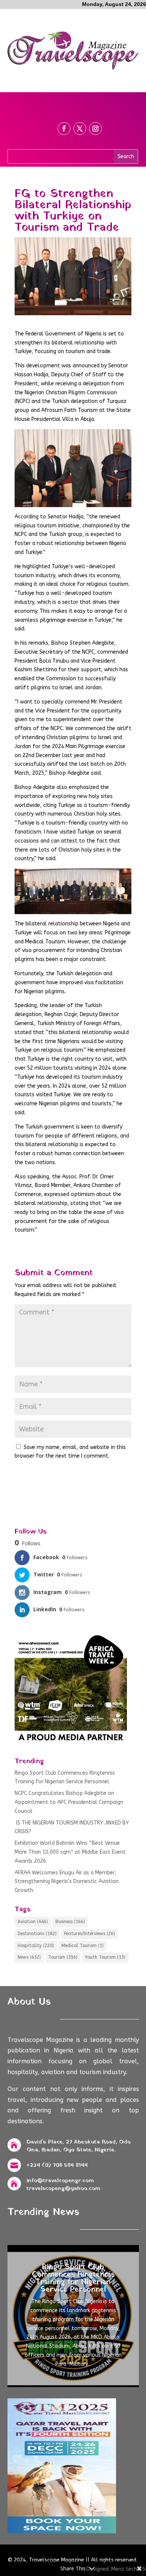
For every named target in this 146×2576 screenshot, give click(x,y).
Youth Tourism (105, 1957)
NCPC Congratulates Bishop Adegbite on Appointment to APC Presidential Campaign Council (69, 1802)
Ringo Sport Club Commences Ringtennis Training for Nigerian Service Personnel (73, 2278)
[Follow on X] (80, 129)
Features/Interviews (89, 1934)
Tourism (63, 1957)
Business (70, 1922)
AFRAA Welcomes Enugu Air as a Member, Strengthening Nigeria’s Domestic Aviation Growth (67, 1882)
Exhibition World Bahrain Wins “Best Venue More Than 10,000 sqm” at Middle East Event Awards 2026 (70, 1852)
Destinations (37, 1934)
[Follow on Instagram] (95, 129)
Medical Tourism (83, 1946)
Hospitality (36, 1946)
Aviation (33, 1922)
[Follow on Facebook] (64, 129)
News (29, 1957)
